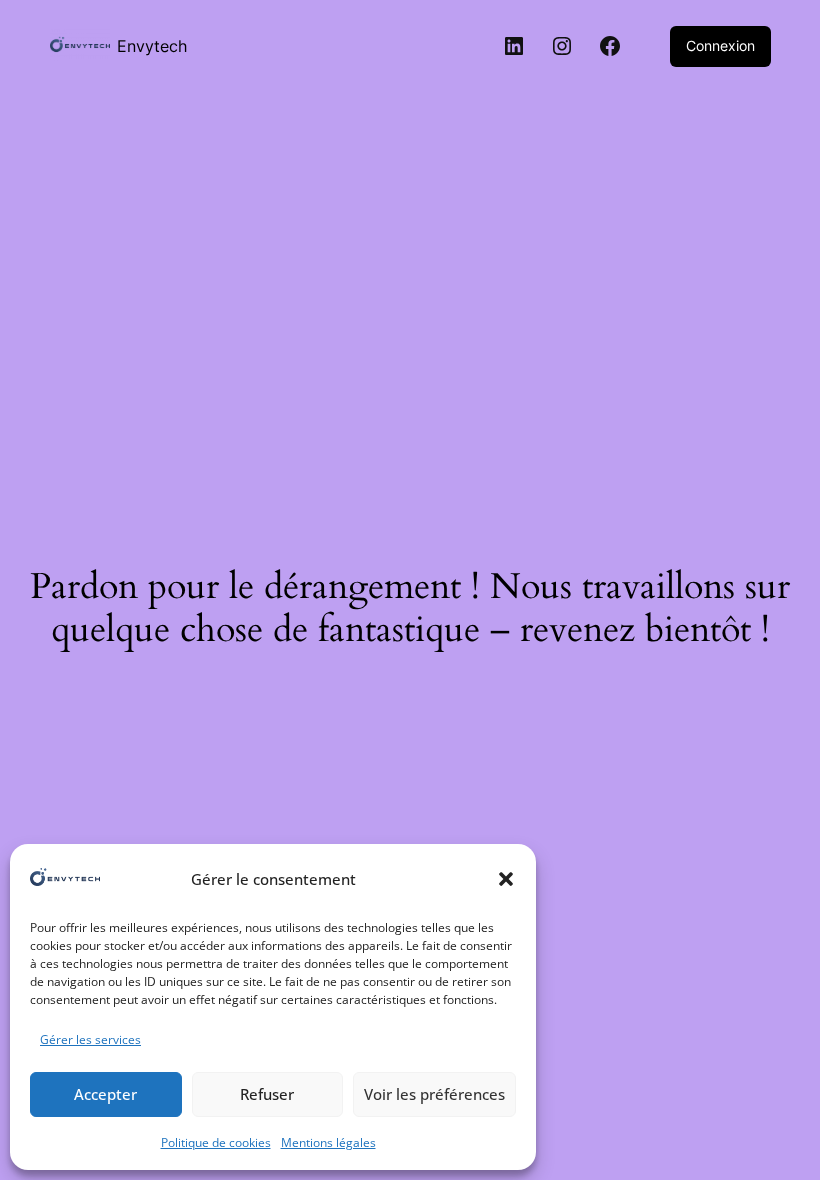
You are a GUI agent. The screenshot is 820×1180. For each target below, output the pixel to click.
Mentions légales (328, 1142)
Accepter (105, 1094)
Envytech (152, 46)
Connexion (720, 45)
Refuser (267, 1094)
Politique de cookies (216, 1142)
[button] (506, 879)
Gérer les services (90, 1039)
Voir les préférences (434, 1094)
